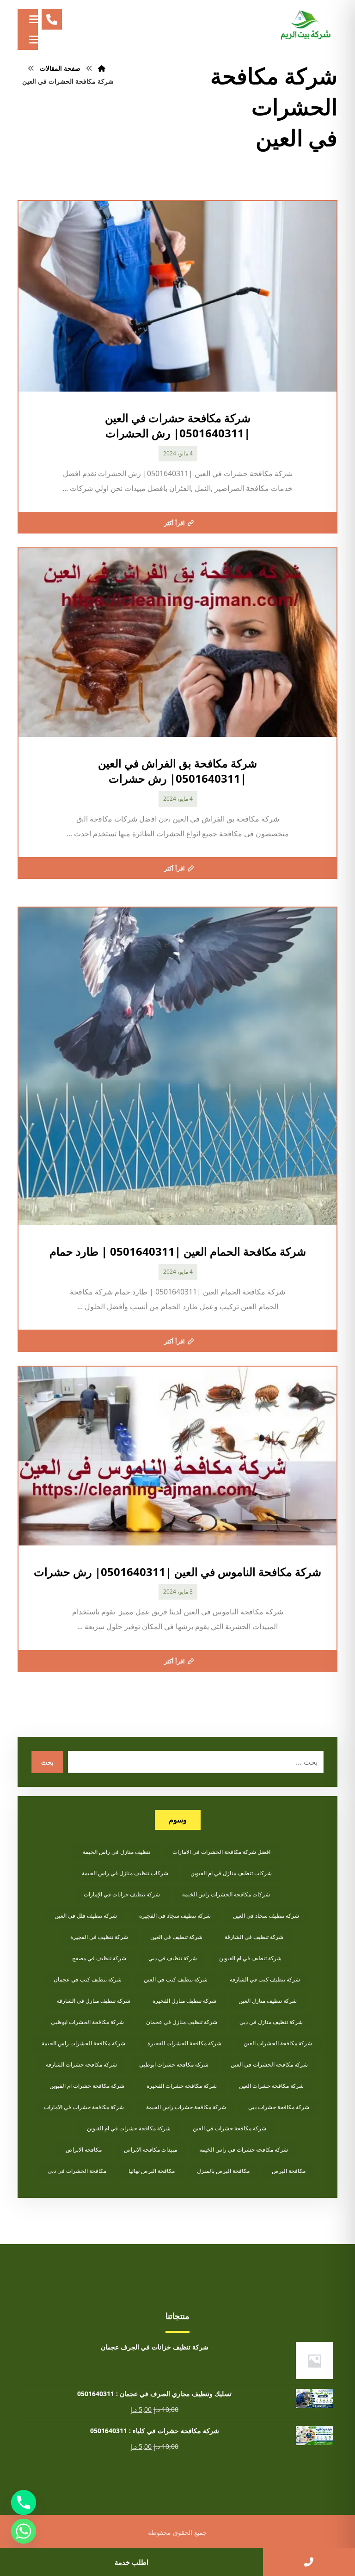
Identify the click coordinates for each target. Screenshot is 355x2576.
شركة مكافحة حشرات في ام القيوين (129, 2128)
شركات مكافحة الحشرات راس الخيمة (226, 1894)
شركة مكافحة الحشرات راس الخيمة (83, 2043)
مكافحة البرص (289, 2171)
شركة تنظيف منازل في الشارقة (94, 2001)
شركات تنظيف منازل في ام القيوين (231, 1873)
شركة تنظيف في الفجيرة (99, 1937)
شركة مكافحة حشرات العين (271, 2086)
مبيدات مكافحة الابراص (150, 2150)
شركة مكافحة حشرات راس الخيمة (186, 2107)
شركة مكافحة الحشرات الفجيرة (184, 2043)
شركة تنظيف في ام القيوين (250, 1958)
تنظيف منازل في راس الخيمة (116, 1852)
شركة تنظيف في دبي (173, 1958)
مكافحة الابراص (84, 2150)
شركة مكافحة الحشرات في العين (269, 2064)
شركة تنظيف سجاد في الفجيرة (175, 1916)
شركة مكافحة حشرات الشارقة (81, 2064)
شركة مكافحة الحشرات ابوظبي (87, 2022)
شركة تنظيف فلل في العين (86, 1916)
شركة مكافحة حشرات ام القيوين (87, 2086)
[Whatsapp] (24, 2531)
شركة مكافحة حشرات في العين (230, 2128)
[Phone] (24, 2502)
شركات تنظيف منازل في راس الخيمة (125, 1873)
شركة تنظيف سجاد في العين (266, 1916)
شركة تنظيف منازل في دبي (271, 2022)
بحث (47, 1762)
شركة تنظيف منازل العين (268, 2001)
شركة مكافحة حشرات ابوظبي (174, 2064)
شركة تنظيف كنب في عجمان (88, 1979)
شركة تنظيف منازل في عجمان (182, 2022)
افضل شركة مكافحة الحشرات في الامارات (221, 1852)
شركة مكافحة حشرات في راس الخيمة (244, 2150)
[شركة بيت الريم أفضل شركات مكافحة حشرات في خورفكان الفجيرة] (305, 25)
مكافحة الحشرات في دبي (77, 2171)
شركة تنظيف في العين (176, 1937)
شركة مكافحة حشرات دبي (279, 2107)
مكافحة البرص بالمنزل (223, 2171)
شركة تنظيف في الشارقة (254, 1937)
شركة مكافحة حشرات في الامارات (84, 2107)
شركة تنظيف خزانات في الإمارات (122, 1894)
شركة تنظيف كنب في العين (176, 1979)
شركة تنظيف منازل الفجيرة (184, 2001)
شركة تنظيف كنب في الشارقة (265, 1979)
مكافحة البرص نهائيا (152, 2171)
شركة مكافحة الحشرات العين (278, 2043)
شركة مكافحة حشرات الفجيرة (182, 2086)
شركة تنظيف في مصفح (99, 1958)
